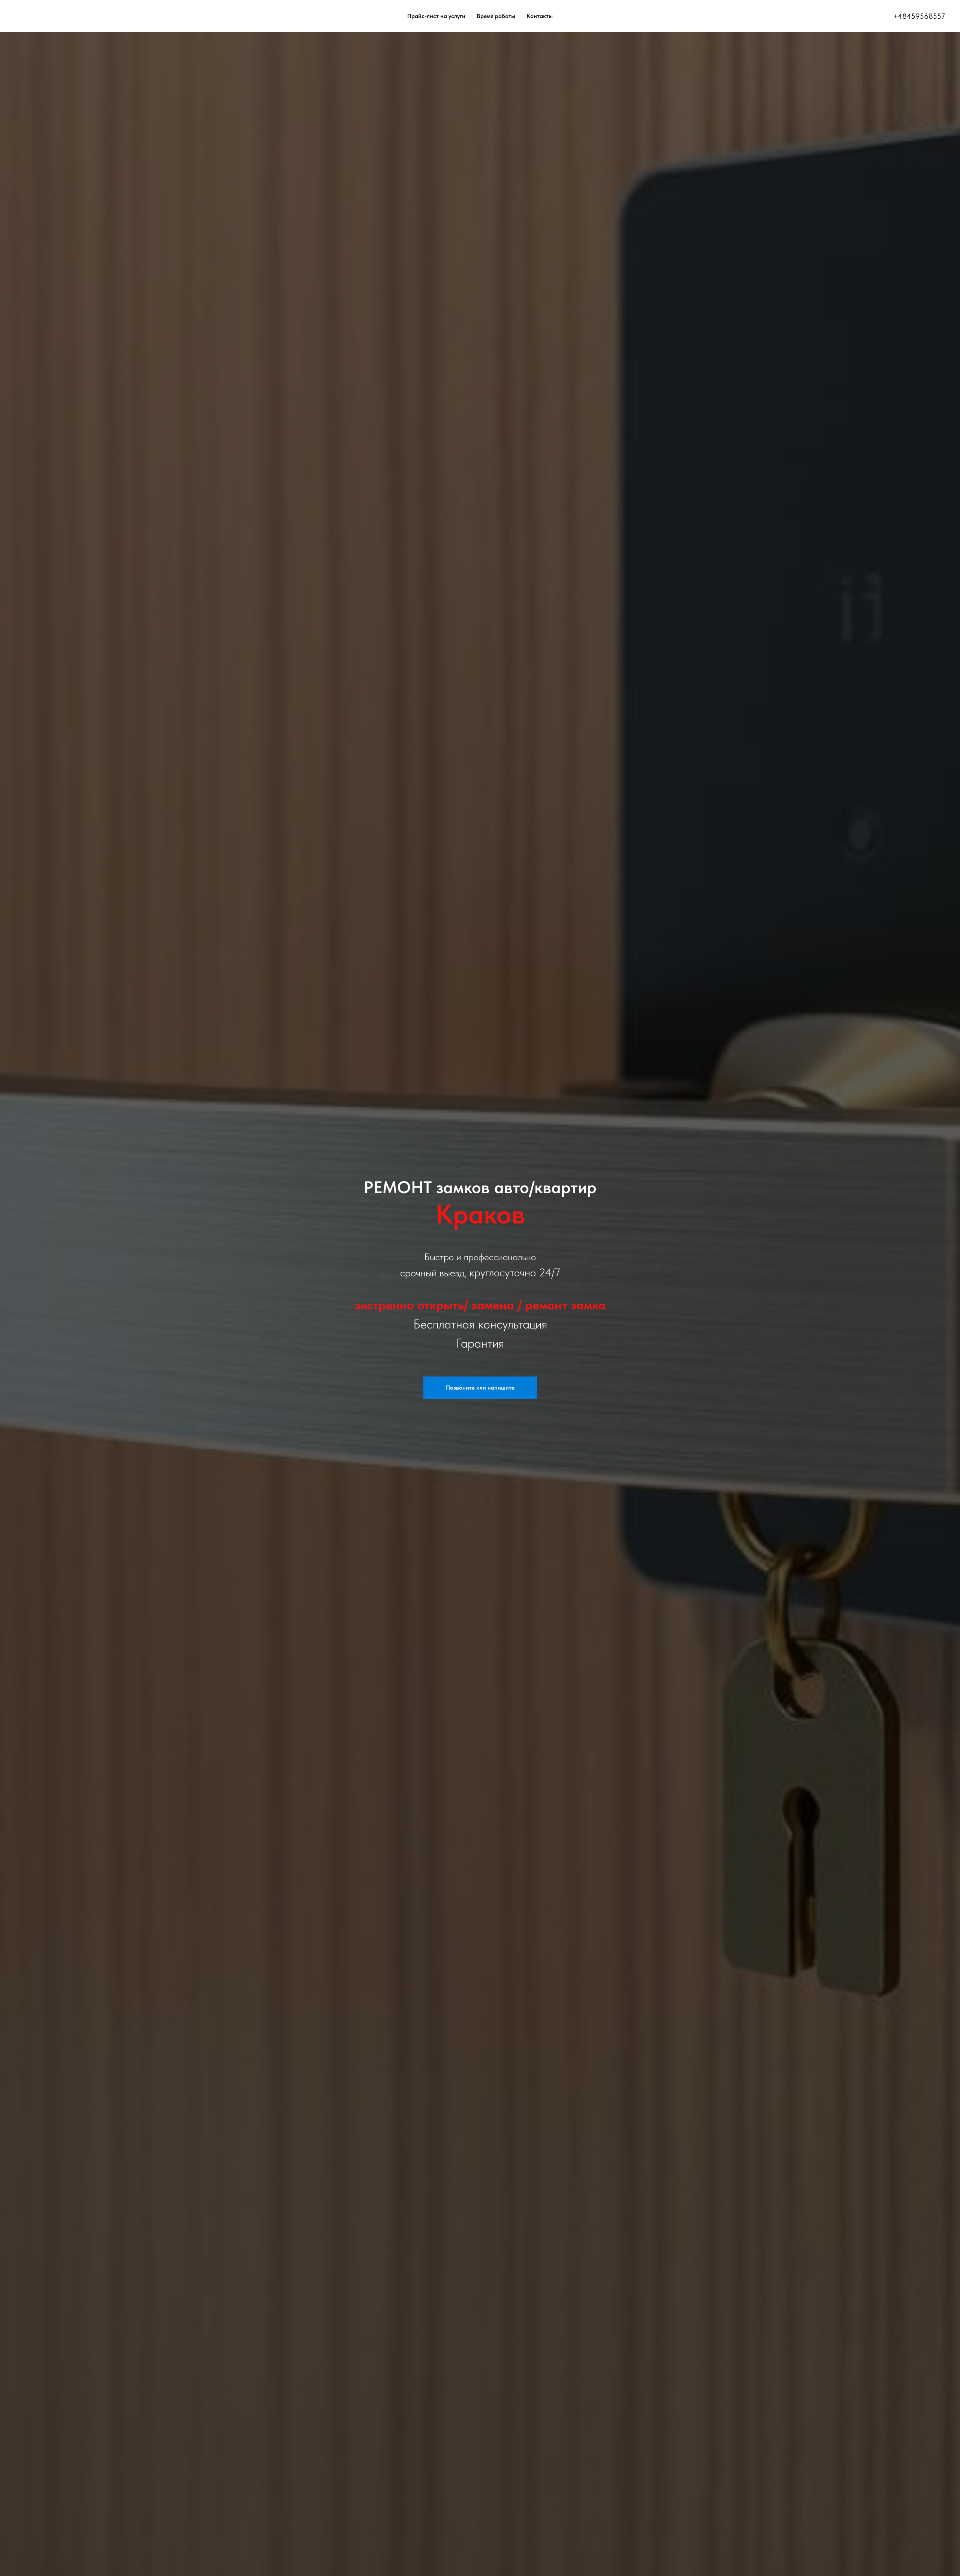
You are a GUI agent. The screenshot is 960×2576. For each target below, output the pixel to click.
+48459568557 (919, 16)
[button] (480, 1388)
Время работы (496, 16)
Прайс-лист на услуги (436, 16)
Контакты (540, 16)
